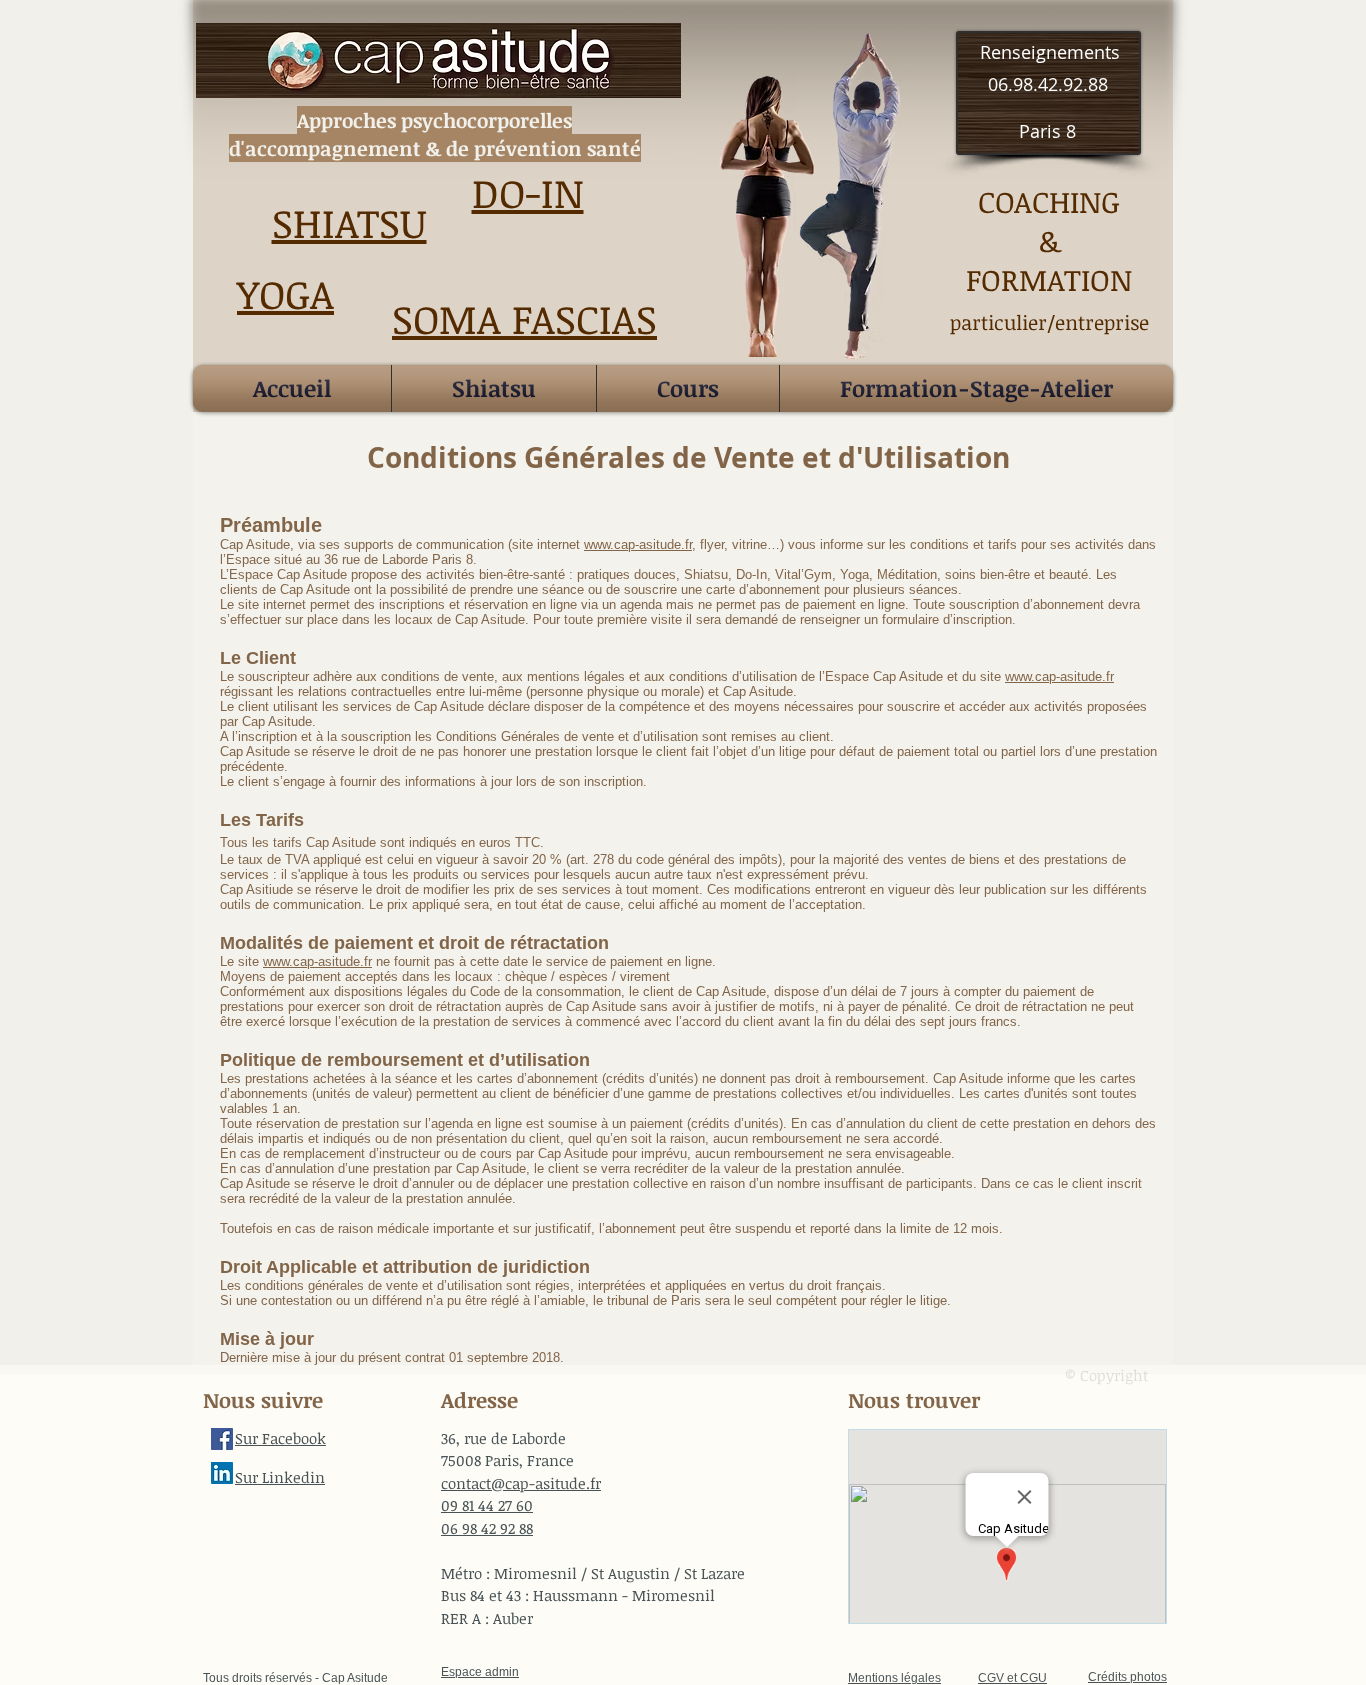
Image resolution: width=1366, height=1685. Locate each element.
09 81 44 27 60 (487, 1505)
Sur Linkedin (280, 1477)
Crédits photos (1127, 1677)
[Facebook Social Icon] (222, 1439)
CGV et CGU (1012, 1678)
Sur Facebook (280, 1438)
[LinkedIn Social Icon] (222, 1473)
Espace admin (480, 1672)
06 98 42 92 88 (487, 1528)
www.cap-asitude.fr (638, 544)
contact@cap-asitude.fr (521, 1483)
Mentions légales (894, 1678)
